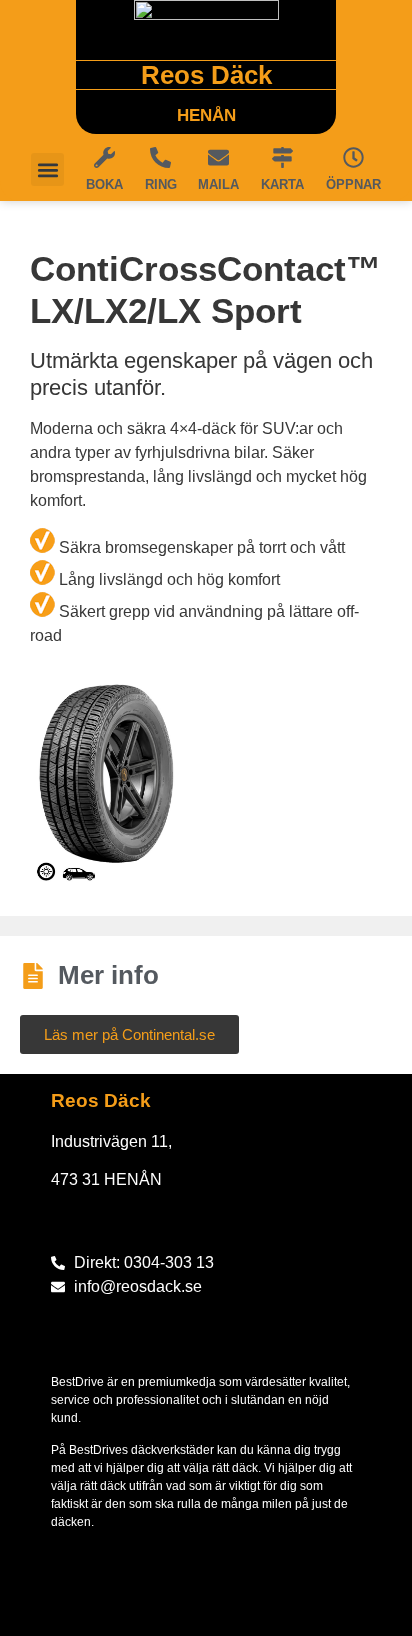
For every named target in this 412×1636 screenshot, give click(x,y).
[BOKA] (104, 157)
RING (161, 184)
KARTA (282, 184)
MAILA (218, 184)
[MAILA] (218, 157)
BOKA (104, 184)
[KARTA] (282, 157)
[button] (47, 169)
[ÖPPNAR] (353, 157)
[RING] (160, 157)
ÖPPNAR (353, 184)
